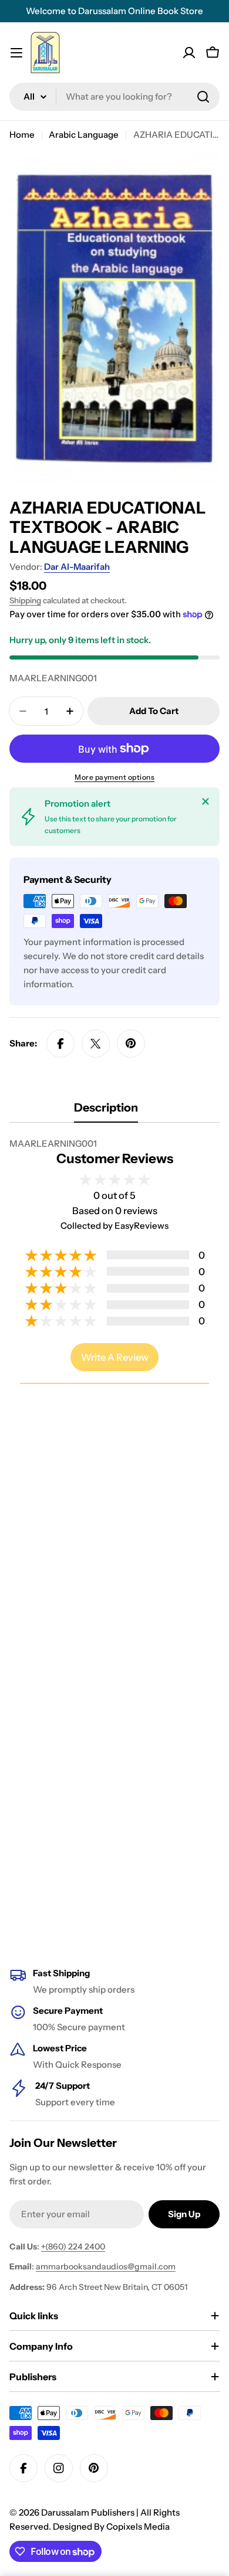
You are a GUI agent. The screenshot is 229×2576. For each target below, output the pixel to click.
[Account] (189, 53)
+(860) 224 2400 (73, 2247)
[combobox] (114, 97)
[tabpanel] (114, 1144)
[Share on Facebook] (60, 1044)
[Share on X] (96, 1044)
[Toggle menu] (16, 53)
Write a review (115, 1357)
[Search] (203, 97)
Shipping (25, 600)
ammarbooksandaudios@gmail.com (106, 2266)
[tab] (106, 1111)
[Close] (206, 801)
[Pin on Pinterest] (131, 1044)
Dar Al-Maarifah (77, 567)
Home (22, 135)
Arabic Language (84, 135)
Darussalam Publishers (88, 2512)
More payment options (114, 777)
